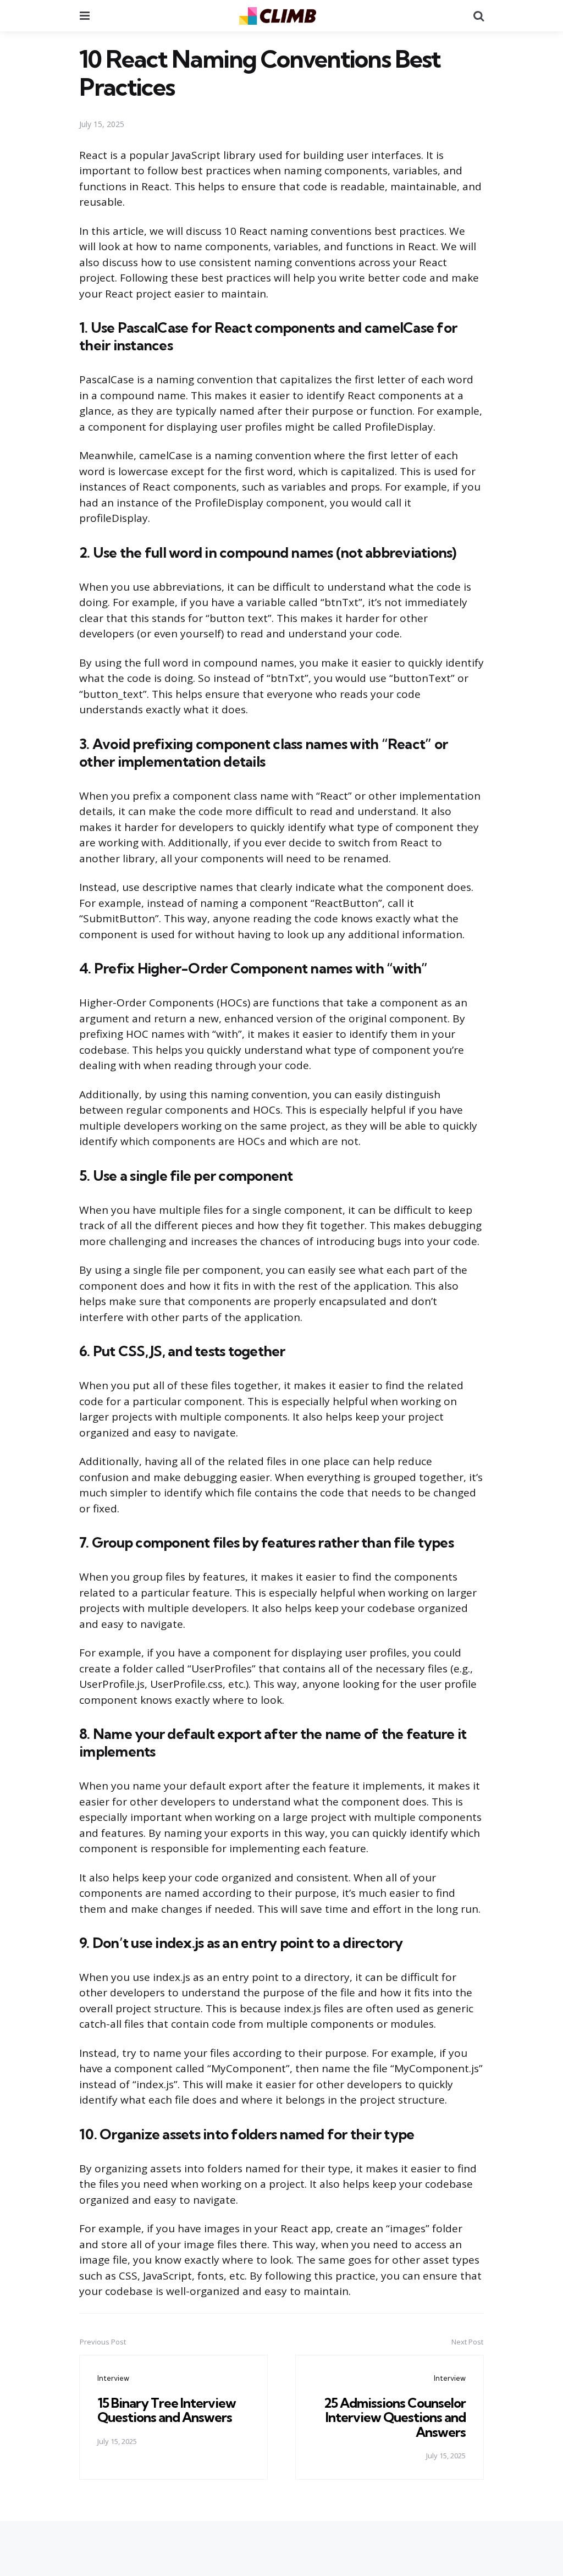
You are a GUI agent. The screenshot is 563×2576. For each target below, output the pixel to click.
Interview (113, 2378)
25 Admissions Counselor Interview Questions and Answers (395, 2417)
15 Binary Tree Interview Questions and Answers (167, 2410)
